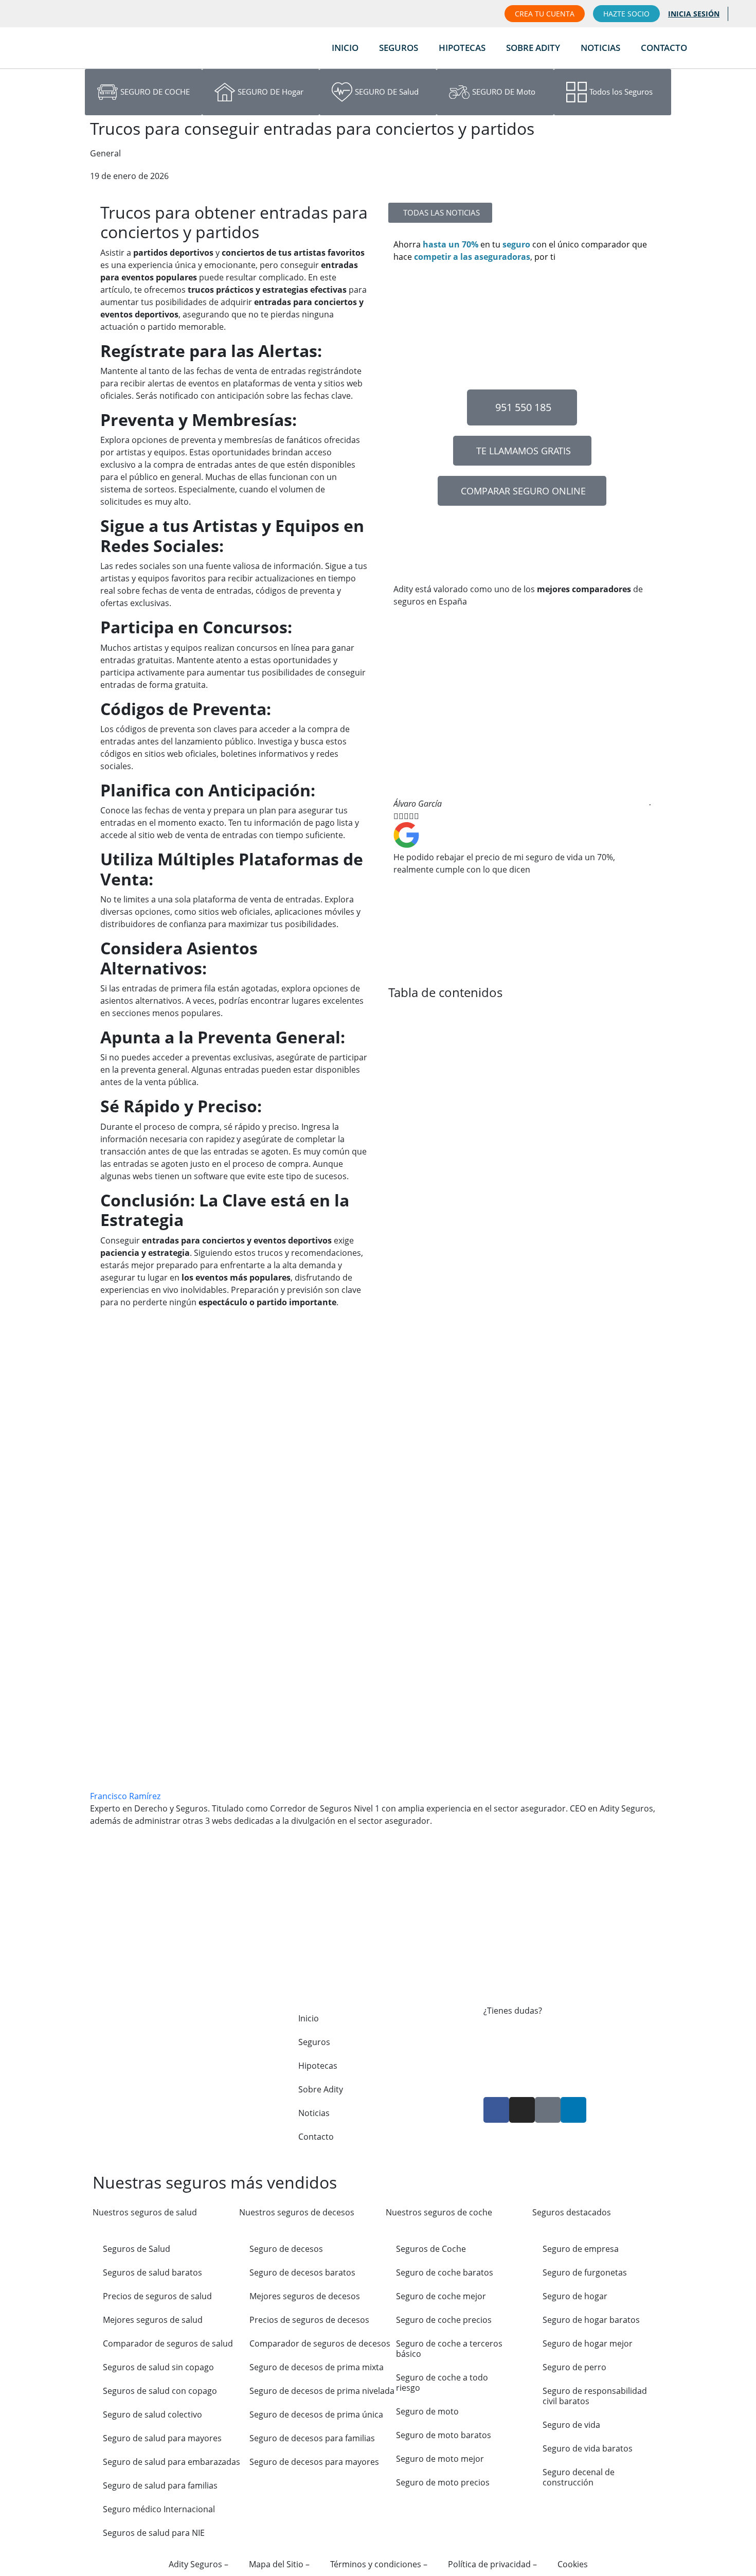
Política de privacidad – (492, 2564)
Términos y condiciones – (379, 2564)
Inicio (345, 48)
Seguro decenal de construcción (579, 2477)
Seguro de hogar (575, 2296)
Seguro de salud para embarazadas (172, 2462)
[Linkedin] (573, 2110)
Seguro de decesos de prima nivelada (322, 2391)
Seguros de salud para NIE (154, 2533)
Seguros (399, 48)
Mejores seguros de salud (153, 2320)
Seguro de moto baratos (444, 2435)
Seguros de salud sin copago (158, 2367)
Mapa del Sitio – (279, 2564)
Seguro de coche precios (444, 2320)
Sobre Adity (533, 48)
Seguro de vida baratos (588, 2448)
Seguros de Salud (137, 2249)
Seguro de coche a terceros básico (449, 2349)
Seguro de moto (427, 2411)
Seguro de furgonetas (585, 2272)
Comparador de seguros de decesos (320, 2343)
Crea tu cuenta (545, 14)
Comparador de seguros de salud (168, 2343)
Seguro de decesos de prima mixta (317, 2367)
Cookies (573, 2564)
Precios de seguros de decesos (309, 2320)
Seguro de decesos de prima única (316, 2414)
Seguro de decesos (286, 2249)
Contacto (664, 48)
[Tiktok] (548, 2110)
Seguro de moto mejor (440, 2459)
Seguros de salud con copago (160, 2391)
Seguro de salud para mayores (162, 2438)
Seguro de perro (574, 2367)
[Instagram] (522, 2110)
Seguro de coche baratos (445, 2272)
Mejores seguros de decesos (305, 2296)
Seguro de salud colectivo (152, 2414)
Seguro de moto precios (443, 2482)
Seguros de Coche (431, 2249)
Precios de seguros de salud (157, 2296)
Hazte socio (626, 14)
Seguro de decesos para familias (312, 2438)
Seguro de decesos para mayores (314, 2462)
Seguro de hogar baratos (591, 2320)
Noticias (600, 48)
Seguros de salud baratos (152, 2272)
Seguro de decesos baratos (302, 2272)
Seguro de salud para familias (160, 2485)
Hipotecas (462, 48)
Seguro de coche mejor (441, 2296)
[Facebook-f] (496, 2110)
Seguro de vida (571, 2425)
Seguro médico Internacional (159, 2509)
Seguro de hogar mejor (588, 2343)
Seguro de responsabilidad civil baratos (595, 2396)
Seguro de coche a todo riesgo (442, 2383)
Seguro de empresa (581, 2249)
